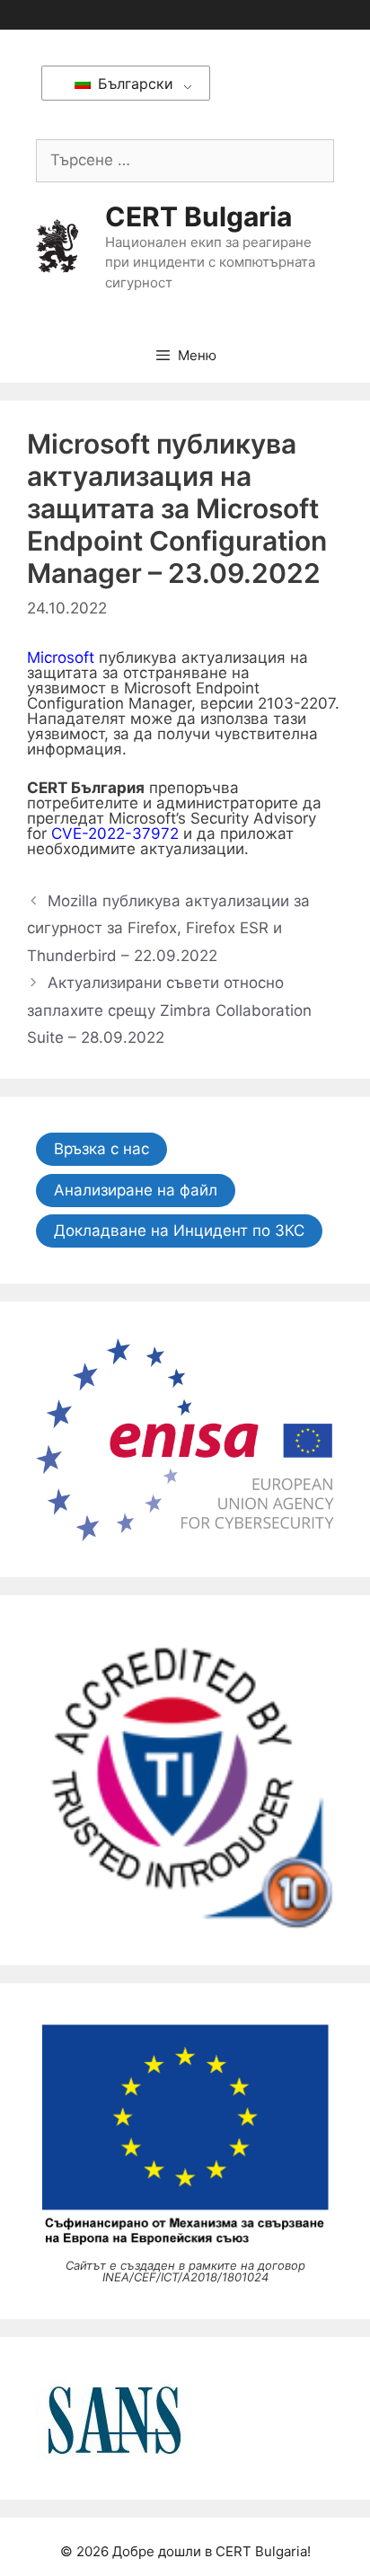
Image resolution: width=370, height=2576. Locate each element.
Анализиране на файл (136, 1190)
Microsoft (61, 657)
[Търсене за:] (185, 160)
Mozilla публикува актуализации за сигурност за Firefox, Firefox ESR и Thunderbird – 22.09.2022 (168, 928)
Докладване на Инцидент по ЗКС (179, 1231)
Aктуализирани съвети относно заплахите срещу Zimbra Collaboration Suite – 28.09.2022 (169, 1010)
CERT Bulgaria (198, 216)
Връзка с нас (101, 1149)
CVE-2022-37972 (115, 834)
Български (133, 84)
